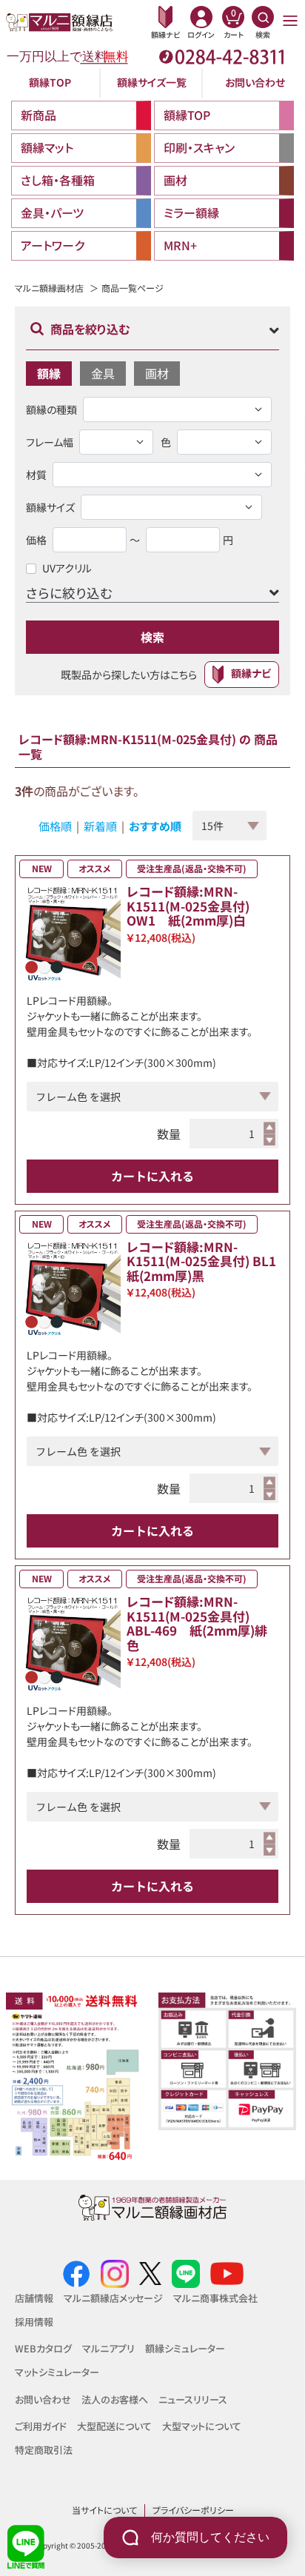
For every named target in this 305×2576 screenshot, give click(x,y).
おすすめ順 (155, 826)
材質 (36, 475)
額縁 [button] (49, 373)
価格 (36, 540)
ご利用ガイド (41, 2426)
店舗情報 (34, 2298)
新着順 (100, 826)
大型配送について (114, 2426)
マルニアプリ (108, 2348)
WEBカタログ (43, 2348)
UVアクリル (67, 568)
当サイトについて (104, 2510)
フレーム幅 (50, 442)
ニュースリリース (193, 2399)
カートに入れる (152, 1176)
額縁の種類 (51, 409)
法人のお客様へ (115, 2399)
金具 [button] (103, 373)
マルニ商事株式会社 (215, 2298)
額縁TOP (50, 82)
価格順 (55, 826)
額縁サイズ (50, 507)
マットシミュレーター (57, 2372)
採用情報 (34, 2322)
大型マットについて (202, 2426)
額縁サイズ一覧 (152, 82)
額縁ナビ (251, 673)
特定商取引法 (44, 2450)
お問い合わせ (255, 82)
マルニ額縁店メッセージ (113, 2298)
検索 (152, 637)
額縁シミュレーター (185, 2348)
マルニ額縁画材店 (49, 288)
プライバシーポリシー (193, 2510)
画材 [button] (157, 373)
